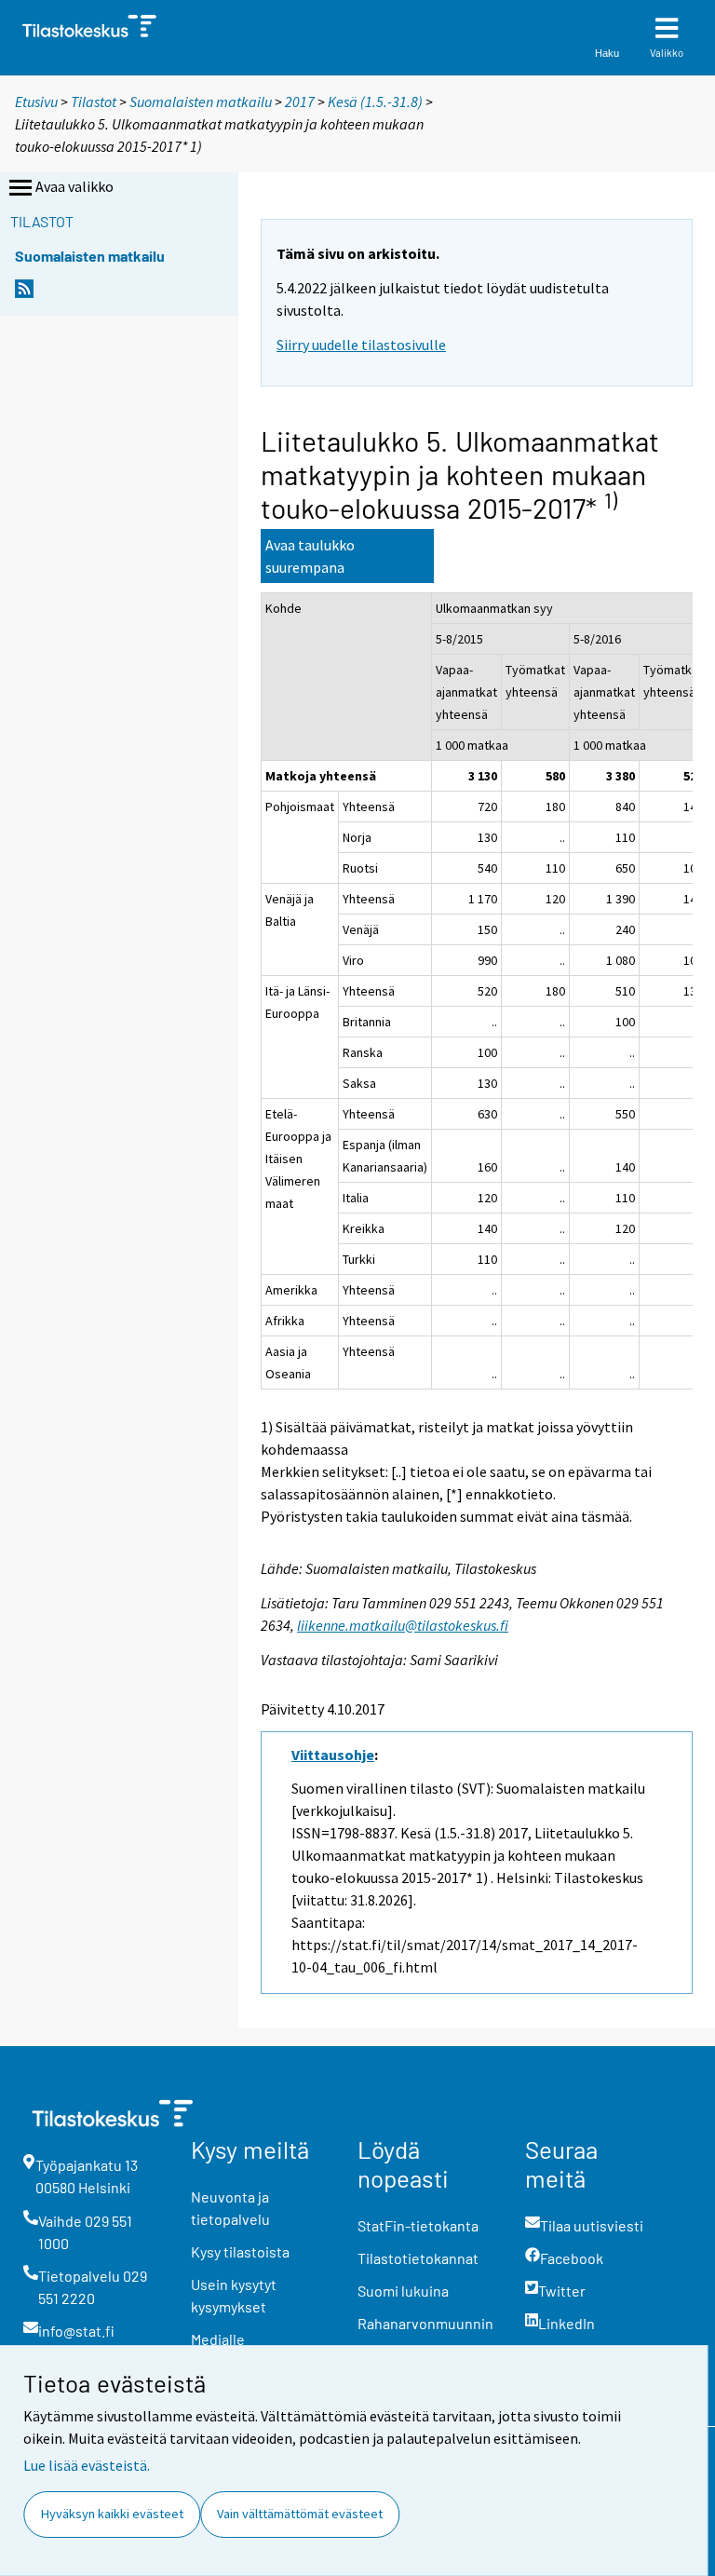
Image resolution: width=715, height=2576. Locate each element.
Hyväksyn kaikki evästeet (112, 2514)
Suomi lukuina (403, 2291)
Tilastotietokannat (418, 2258)
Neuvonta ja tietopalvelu (230, 2208)
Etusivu (36, 102)
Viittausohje (333, 1755)
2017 (300, 102)
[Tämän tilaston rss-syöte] (24, 294)
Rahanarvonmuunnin (425, 2323)
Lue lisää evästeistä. (87, 2465)
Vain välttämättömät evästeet (300, 2514)
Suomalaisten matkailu (202, 102)
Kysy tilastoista (240, 2251)
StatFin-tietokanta (418, 2225)
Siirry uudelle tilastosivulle (361, 345)
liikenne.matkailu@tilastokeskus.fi (403, 1625)
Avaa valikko (74, 186)
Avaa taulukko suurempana (310, 556)
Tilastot (94, 102)
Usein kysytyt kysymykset (234, 2295)
